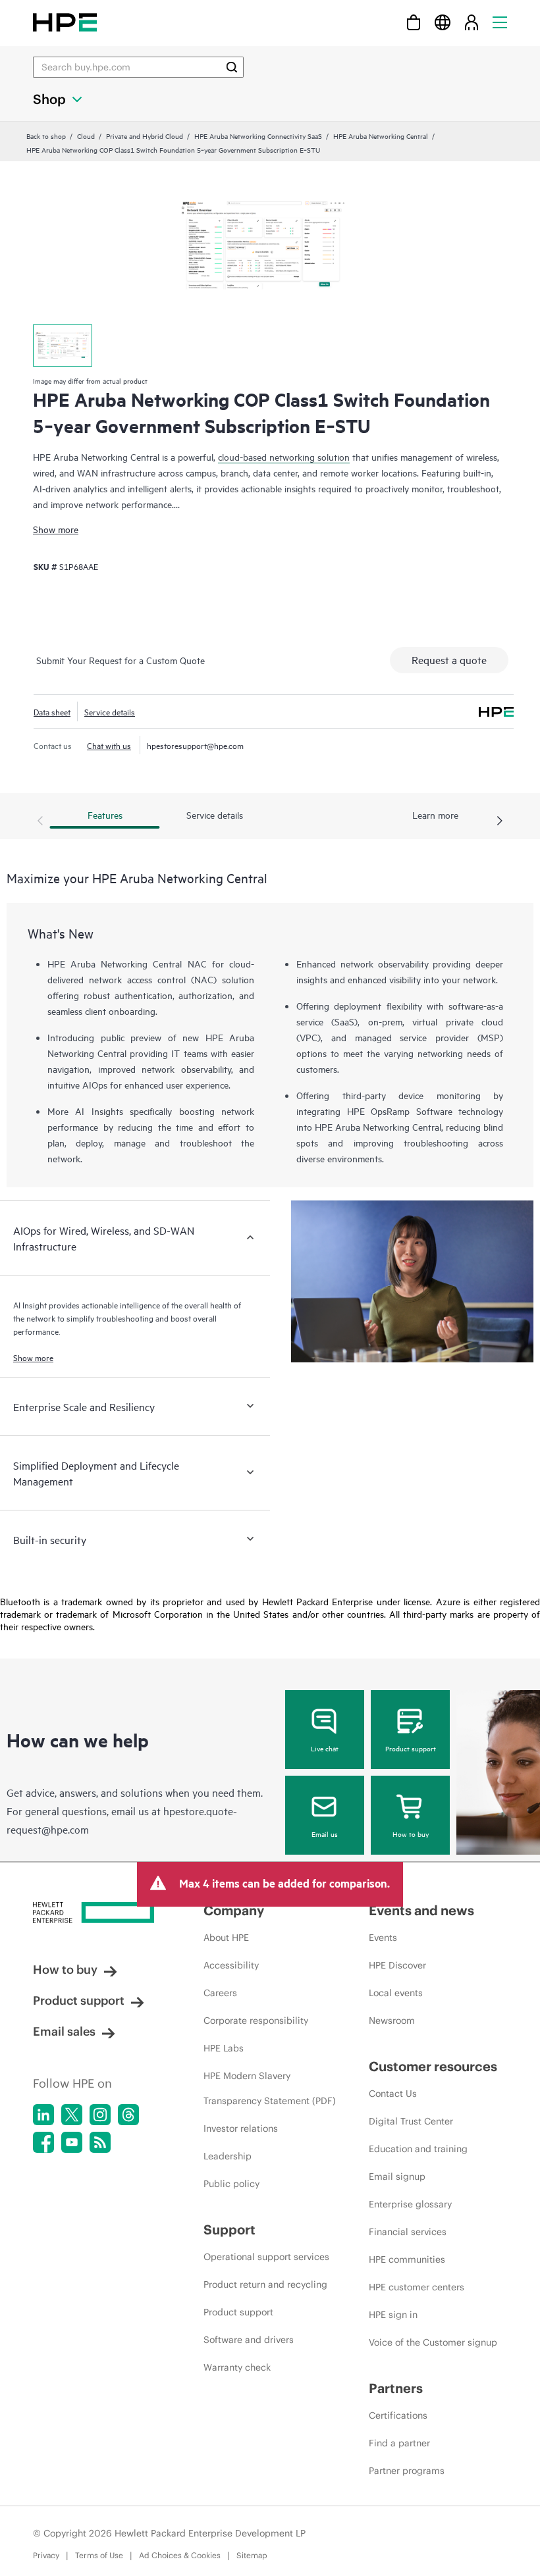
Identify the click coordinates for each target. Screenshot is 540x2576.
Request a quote (449, 659)
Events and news (421, 1910)
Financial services (408, 2232)
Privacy (46, 2555)
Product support (411, 1748)
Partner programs (407, 2471)
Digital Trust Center (411, 2121)
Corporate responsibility (256, 2021)
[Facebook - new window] (43, 2142)
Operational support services (266, 2257)
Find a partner (399, 2443)
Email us (325, 1834)
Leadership (228, 2156)
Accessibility (231, 1965)
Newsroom (392, 2021)
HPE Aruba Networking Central (381, 136)
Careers (220, 1993)
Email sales (64, 2031)
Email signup (397, 2177)
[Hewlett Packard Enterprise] (65, 22)
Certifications (398, 2415)
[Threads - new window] (128, 2115)
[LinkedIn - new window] (43, 2115)
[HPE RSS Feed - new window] (100, 2142)
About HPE (226, 1938)
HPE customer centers (417, 2287)
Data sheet (52, 711)
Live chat (325, 1748)
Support (229, 2229)
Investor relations (241, 2128)
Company (234, 1910)
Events (383, 1938)
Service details (110, 711)
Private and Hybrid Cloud (145, 136)
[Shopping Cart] (414, 22)
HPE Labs (224, 2048)
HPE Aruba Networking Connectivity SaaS (258, 136)
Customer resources (433, 2066)
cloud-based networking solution (284, 456)
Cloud (86, 136)
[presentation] (500, 821)
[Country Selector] (443, 22)
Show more (56, 529)
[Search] (232, 67)
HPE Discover (397, 1965)
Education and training (418, 2149)
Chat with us (109, 745)
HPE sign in (393, 2315)
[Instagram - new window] (100, 2115)
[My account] (472, 22)
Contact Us (393, 2094)
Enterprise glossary (410, 2204)
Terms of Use (99, 2555)
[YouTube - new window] (72, 2142)
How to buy (411, 1834)
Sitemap (252, 2555)
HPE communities (407, 2259)
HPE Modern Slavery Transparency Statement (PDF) (270, 2088)
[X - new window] (72, 2115)
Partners (396, 2388)
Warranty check (237, 2367)
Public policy (231, 2184)
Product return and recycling (265, 2284)
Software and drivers (249, 2340)
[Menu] (500, 22)
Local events (396, 1993)
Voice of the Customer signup (433, 2342)
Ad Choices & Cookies (180, 2555)
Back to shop (46, 136)
